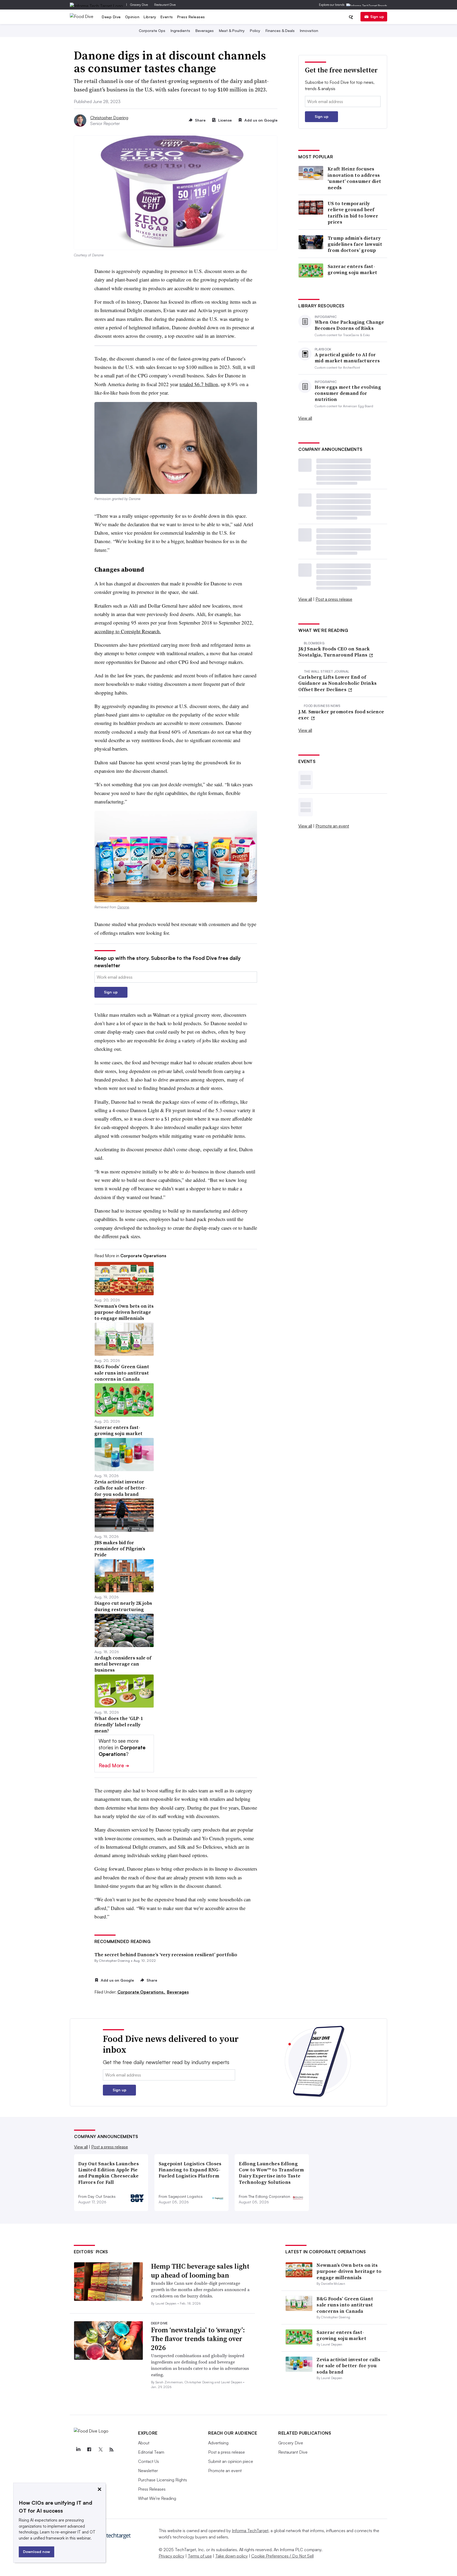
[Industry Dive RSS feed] (111, 2450)
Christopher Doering (109, 118)
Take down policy (232, 2556)
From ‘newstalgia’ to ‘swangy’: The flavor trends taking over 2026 (198, 2339)
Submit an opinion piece (231, 2461)
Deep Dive (111, 17)
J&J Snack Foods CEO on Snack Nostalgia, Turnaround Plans (334, 652)
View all (305, 418)
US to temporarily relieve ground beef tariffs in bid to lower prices (353, 213)
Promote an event (332, 826)
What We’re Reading (157, 2498)
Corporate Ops (152, 31)
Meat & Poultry (232, 31)
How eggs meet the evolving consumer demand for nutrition (348, 393)
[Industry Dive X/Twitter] (100, 2450)
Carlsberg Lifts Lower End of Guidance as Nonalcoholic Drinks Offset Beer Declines (337, 683)
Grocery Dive (139, 5)
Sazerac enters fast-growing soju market (353, 269)
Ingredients (180, 31)
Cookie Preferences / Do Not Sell (282, 2556)
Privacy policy (172, 2556)
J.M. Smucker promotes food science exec (341, 715)
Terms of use (200, 2556)
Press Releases (191, 17)
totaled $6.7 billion (199, 384)
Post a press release (334, 599)
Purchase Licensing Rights (163, 2480)
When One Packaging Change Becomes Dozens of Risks (349, 325)
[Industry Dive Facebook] (89, 2450)
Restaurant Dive (165, 5)
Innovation (309, 31)
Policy (255, 31)
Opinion (132, 17)
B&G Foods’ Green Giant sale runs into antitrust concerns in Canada (345, 2305)
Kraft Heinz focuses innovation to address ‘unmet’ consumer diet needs (354, 178)
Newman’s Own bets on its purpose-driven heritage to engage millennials (349, 2271)
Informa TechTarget (250, 2531)
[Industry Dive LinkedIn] (78, 2450)
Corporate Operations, (142, 1992)
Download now (36, 2552)
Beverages (205, 31)
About (144, 2443)
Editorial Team (151, 2452)
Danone (123, 907)
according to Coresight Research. (128, 631)
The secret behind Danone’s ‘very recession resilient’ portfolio (166, 1955)
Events (167, 17)
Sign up (377, 17)
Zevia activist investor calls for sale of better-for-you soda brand (348, 2366)
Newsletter (148, 2471)
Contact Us (148, 2461)
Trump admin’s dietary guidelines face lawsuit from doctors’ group (355, 244)
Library (150, 17)
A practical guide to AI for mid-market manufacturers (347, 358)
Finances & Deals (280, 31)
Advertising (218, 2443)
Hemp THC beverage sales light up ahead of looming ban (200, 2271)
